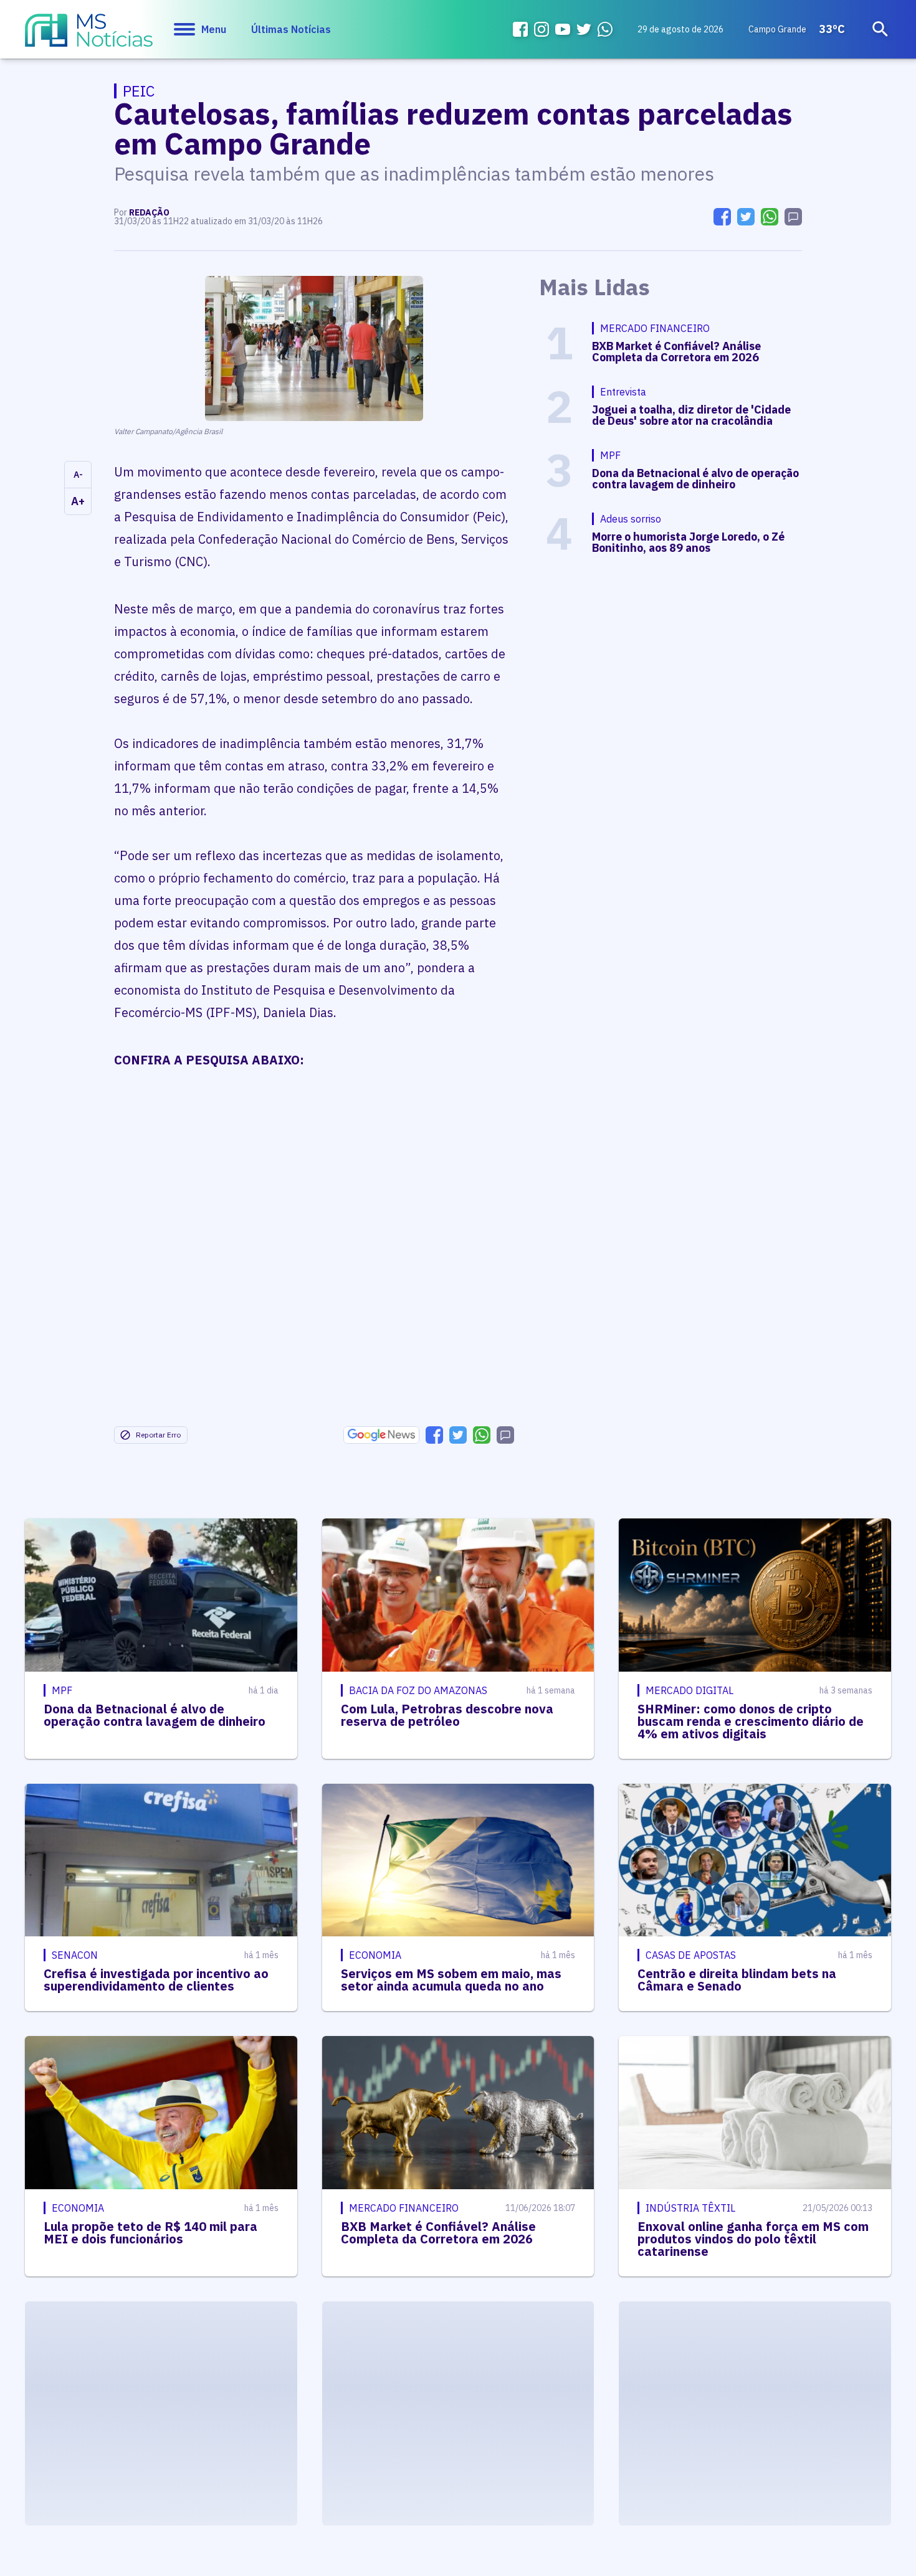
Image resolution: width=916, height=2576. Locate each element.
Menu (214, 29)
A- (78, 475)
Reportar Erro (158, 1435)
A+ (78, 501)
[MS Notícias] (89, 36)
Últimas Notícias (291, 29)
